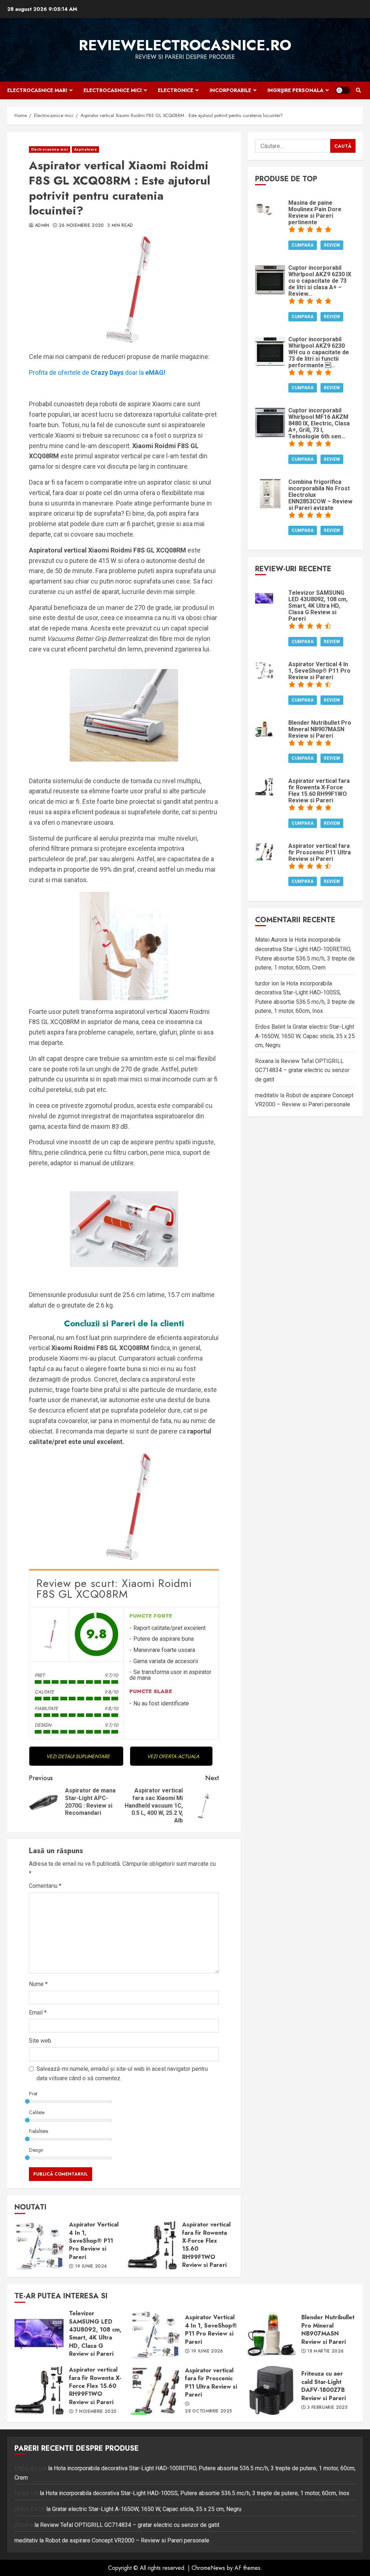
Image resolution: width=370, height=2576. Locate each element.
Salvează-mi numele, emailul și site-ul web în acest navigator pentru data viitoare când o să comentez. (122, 2074)
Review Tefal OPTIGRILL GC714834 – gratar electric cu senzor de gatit (302, 1070)
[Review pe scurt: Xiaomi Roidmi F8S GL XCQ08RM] (49, 1634)
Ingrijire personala (295, 90)
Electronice (176, 90)
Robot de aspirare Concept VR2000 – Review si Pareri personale (127, 2540)
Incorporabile (230, 90)
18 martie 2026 (325, 2351)
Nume (38, 1984)
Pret (33, 2094)
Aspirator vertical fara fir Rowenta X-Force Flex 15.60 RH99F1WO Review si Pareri (152, 2245)
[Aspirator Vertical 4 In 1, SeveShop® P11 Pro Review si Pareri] (264, 670)
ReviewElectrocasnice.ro (185, 45)
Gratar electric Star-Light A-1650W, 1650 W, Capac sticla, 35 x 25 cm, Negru (305, 1036)
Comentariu (45, 1886)
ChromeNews (208, 2568)
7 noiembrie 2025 (96, 2412)
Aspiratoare (85, 149)
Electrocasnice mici (113, 90)
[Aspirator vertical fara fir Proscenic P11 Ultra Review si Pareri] (264, 851)
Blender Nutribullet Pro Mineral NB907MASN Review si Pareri (271, 2334)
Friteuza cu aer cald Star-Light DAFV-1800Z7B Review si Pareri (271, 2390)
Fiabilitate (38, 2131)
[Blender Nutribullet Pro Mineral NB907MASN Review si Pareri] (264, 728)
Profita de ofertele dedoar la (97, 372)
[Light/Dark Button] (343, 90)
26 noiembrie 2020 (81, 226)
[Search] (358, 90)
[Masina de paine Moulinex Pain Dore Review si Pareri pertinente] (264, 208)
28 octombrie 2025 (208, 2411)
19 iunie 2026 (91, 2267)
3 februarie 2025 (327, 2408)
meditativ (267, 1095)
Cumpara (303, 245)
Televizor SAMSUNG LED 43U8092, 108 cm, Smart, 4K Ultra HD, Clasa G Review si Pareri (39, 2334)
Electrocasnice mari (37, 90)
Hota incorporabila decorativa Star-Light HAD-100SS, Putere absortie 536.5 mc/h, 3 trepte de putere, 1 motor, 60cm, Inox (197, 2493)
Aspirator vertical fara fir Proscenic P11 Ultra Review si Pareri (155, 2390)
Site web (40, 2041)
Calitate (37, 2112)
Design (36, 2150)
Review (332, 245)
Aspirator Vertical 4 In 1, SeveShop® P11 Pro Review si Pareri (39, 2245)
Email (38, 2013)
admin (42, 226)
